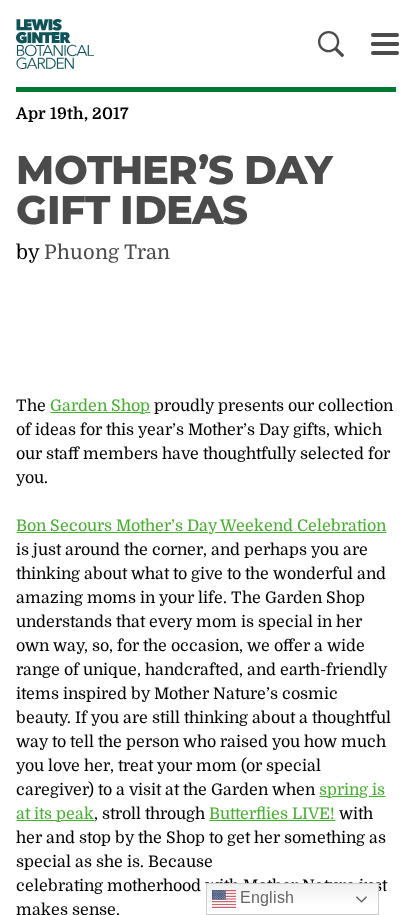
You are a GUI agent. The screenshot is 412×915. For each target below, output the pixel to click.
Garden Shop (100, 406)
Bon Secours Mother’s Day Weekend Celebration (201, 526)
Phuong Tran (107, 252)
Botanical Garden (50, 43)
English (265, 897)
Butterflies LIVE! (272, 814)
